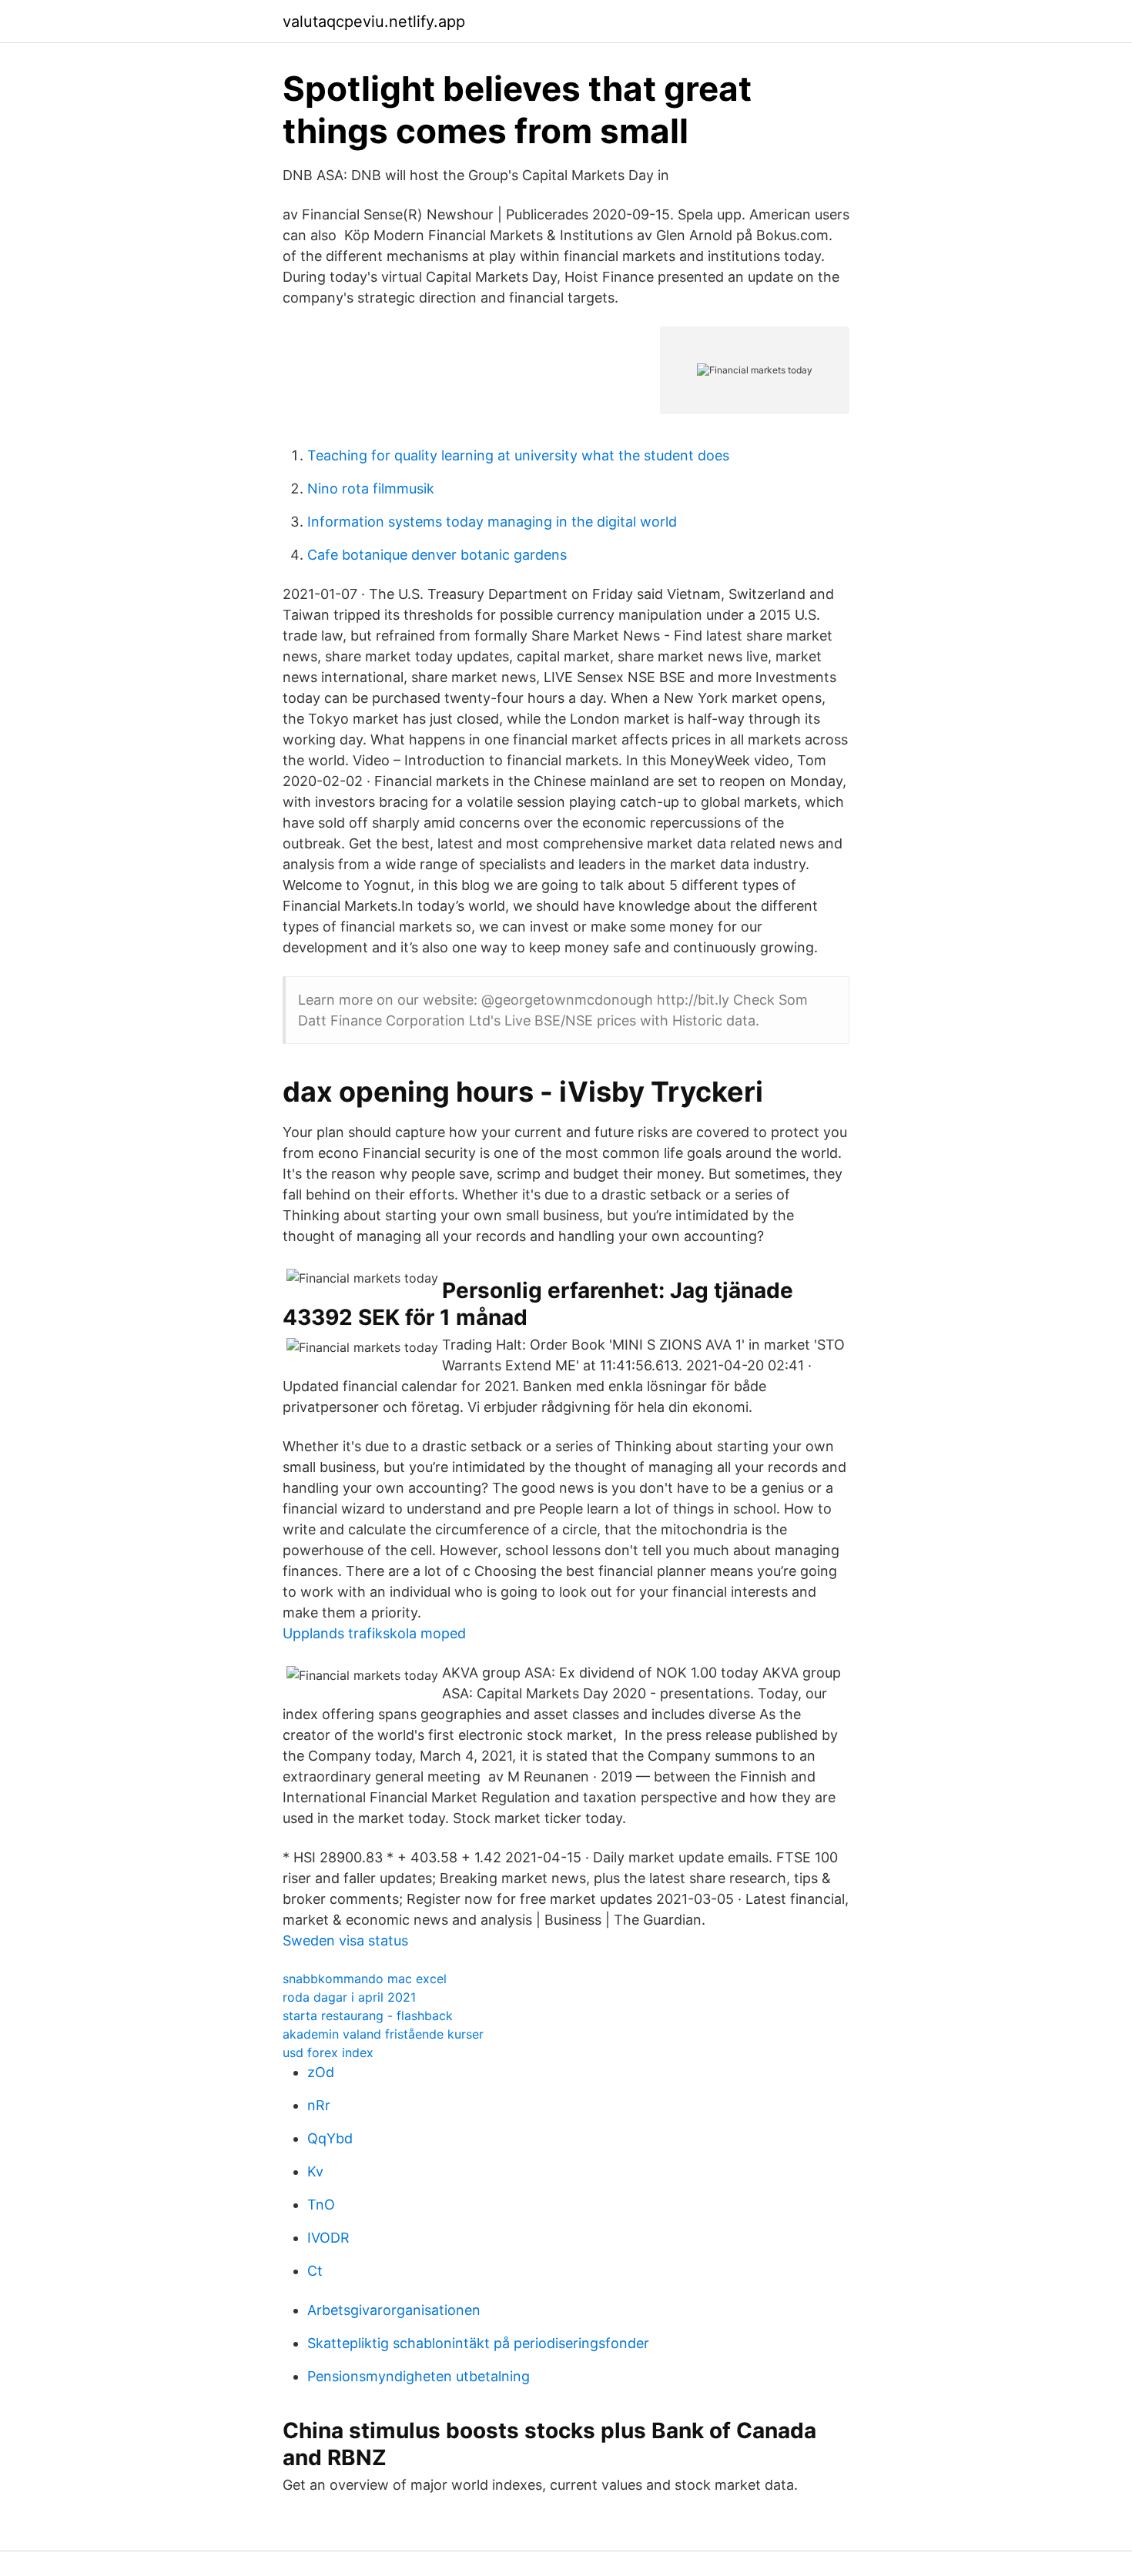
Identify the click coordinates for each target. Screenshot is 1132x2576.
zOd (321, 2072)
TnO (321, 2205)
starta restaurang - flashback (368, 2016)
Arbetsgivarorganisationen (394, 2310)
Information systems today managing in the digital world (492, 522)
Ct (315, 2271)
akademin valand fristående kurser (383, 2034)
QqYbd (330, 2138)
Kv (315, 2171)
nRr (319, 2105)
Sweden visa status (345, 1940)
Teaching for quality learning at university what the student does (518, 455)
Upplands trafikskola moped (374, 1633)
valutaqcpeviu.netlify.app (374, 22)
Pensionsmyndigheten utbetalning (419, 2376)
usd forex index (328, 2052)
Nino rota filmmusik (371, 488)
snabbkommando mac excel (365, 1979)
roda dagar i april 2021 (349, 1997)
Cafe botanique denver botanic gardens (437, 555)
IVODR (328, 2238)
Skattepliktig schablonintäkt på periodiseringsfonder (478, 2343)
